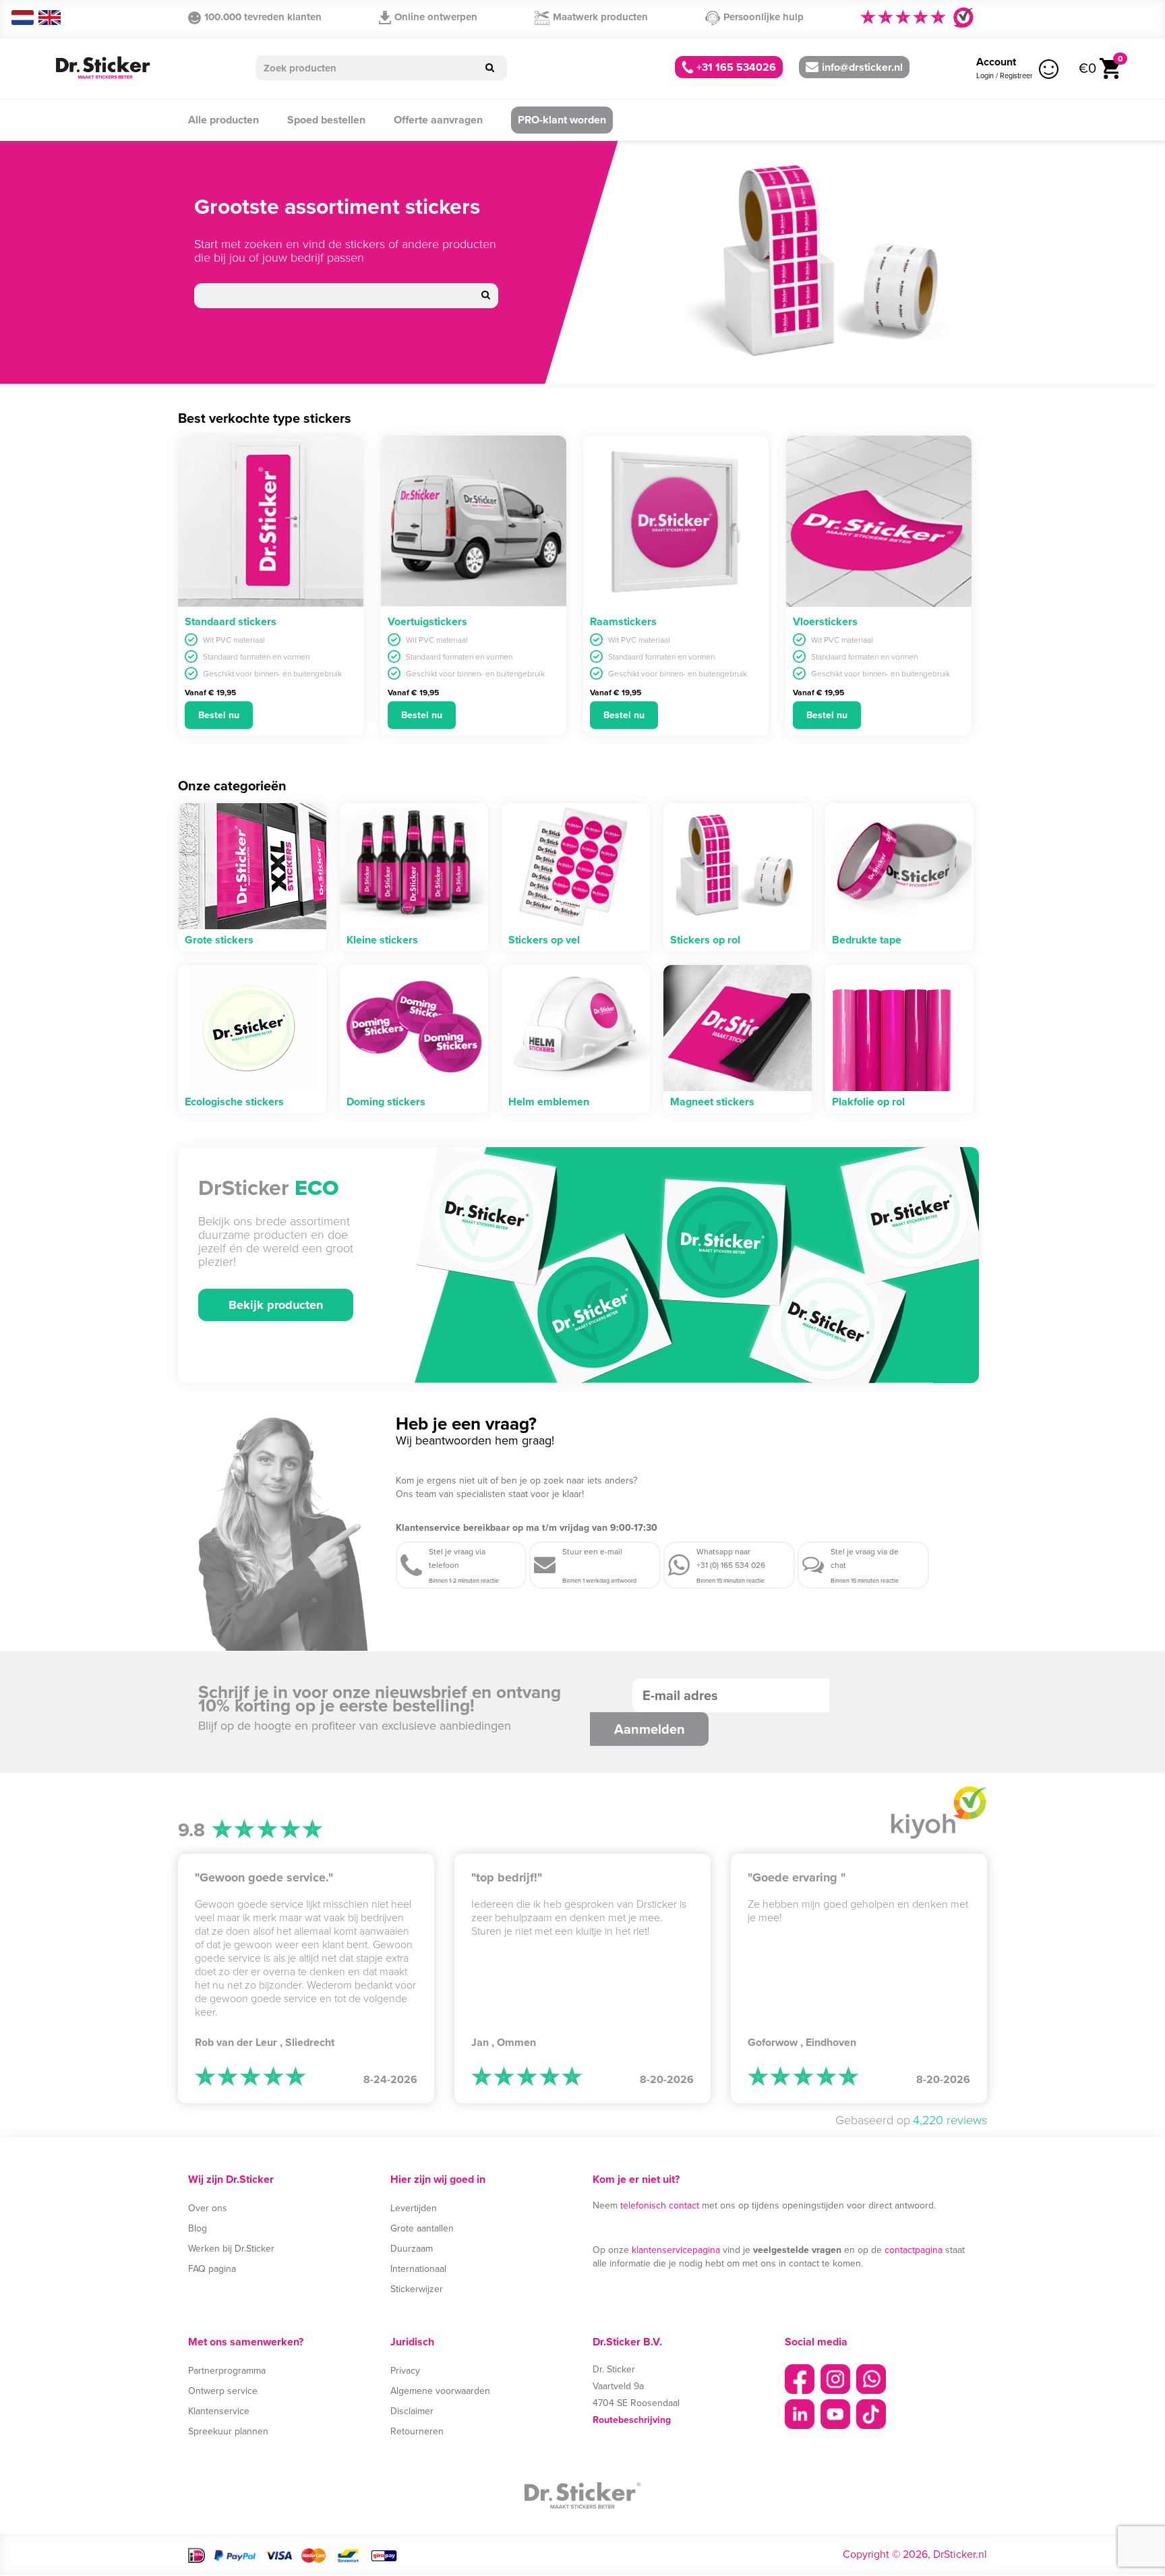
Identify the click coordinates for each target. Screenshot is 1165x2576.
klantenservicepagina (676, 2250)
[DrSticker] (102, 68)
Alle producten (223, 120)
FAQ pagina (212, 2269)
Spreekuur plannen (228, 2431)
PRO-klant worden (562, 120)
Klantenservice (219, 2411)
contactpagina (914, 2250)
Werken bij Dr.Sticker (231, 2249)
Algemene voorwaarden (440, 2391)
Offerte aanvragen (438, 120)
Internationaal (418, 2269)
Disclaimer (412, 2411)
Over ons (208, 2208)
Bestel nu (219, 715)
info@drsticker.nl (862, 67)
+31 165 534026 (735, 67)
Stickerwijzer (417, 2289)
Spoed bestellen (326, 120)
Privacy (405, 2371)
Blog (198, 2228)
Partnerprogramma (227, 2371)
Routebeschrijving (632, 2420)
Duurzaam (412, 2249)
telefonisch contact (660, 2205)
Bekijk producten (276, 1305)
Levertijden (414, 2208)
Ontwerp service (223, 2391)
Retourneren (417, 2431)
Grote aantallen (422, 2228)
